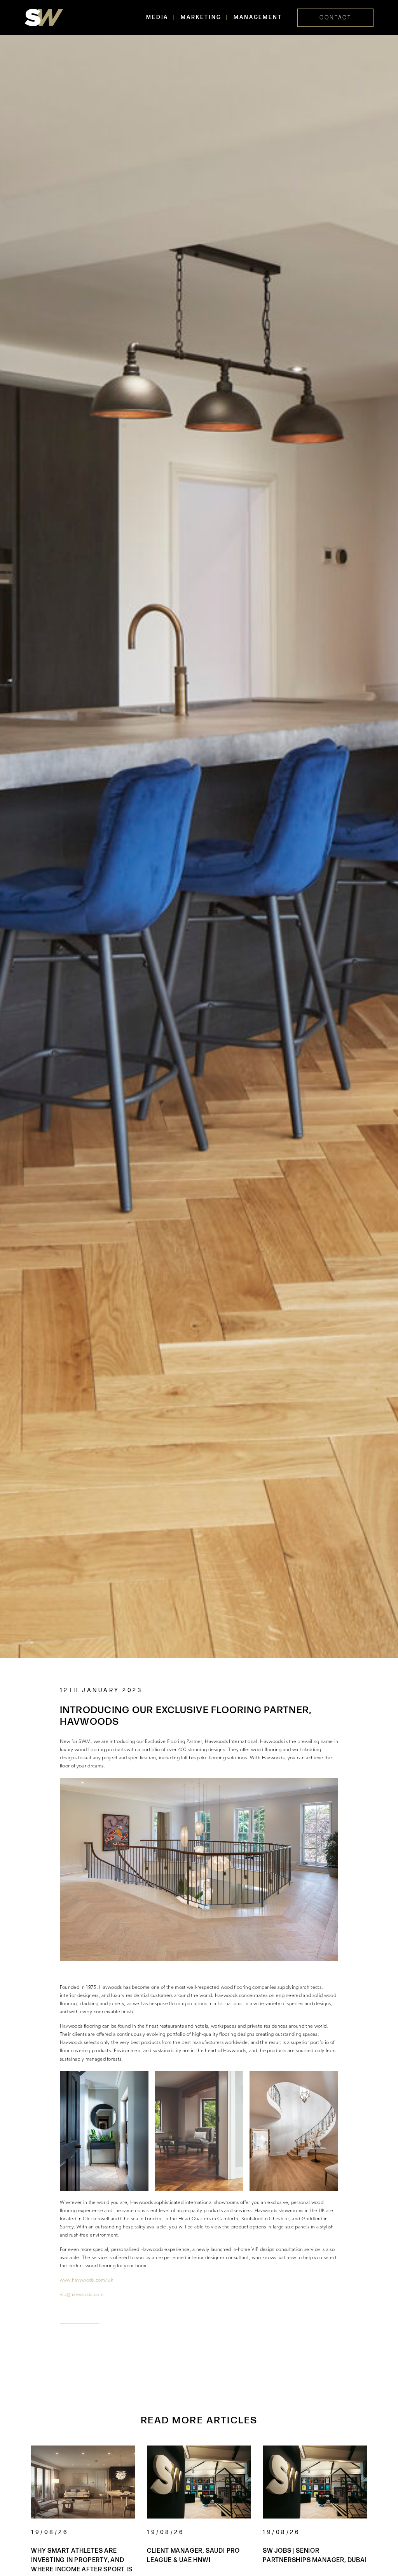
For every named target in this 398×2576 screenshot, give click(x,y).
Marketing (201, 17)
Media (157, 17)
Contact (335, 18)
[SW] (44, 17)
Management (258, 17)
